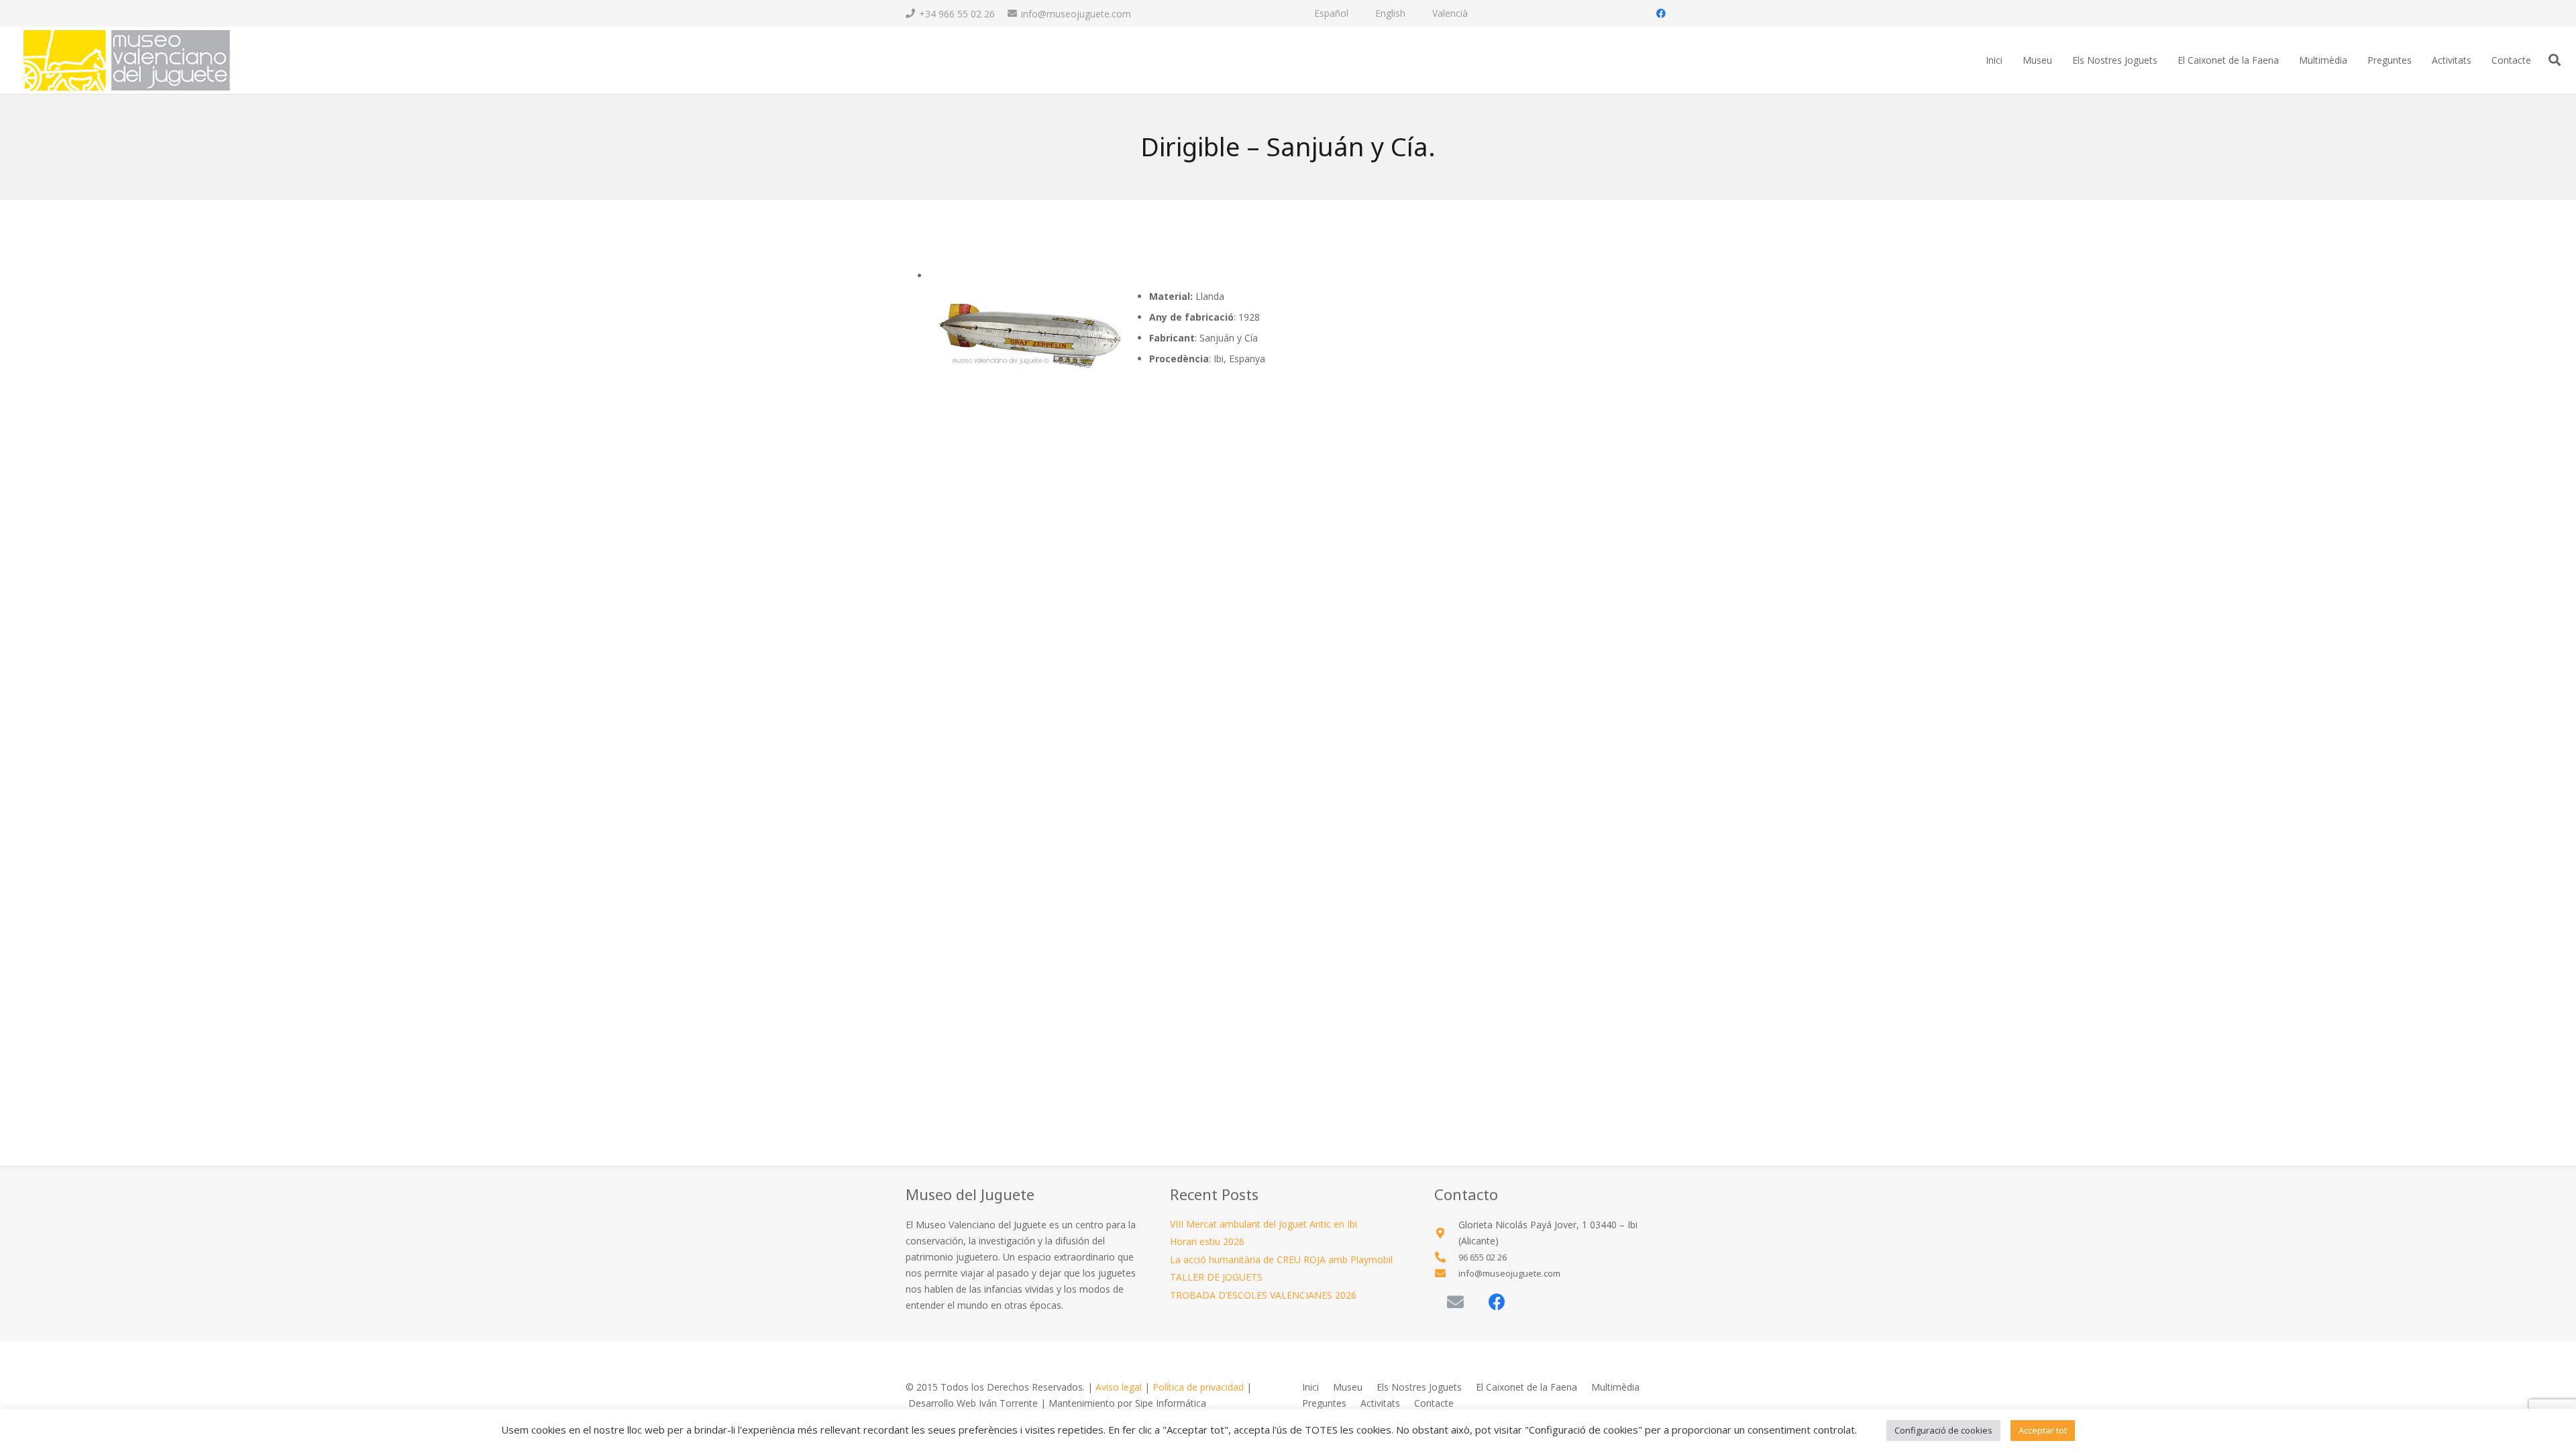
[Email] (1455, 1302)
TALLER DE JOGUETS (1216, 1277)
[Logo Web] (126, 61)
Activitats (1380, 1403)
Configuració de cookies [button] (1943, 1430)
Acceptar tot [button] (2043, 1430)
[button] (2555, 60)
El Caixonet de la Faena (1526, 1387)
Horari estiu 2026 (1207, 1241)
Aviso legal (1119, 1387)
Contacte (1434, 1403)
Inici (1310, 1387)
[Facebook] (1661, 13)
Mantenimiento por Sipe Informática (1127, 1403)
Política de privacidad (1198, 1387)
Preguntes (1324, 1403)
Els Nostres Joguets (1419, 1387)
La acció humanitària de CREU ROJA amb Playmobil (1281, 1259)
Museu (1348, 1387)
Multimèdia (1615, 1387)
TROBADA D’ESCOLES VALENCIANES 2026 (1263, 1295)
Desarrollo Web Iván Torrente (973, 1403)
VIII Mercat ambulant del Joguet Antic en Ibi (1264, 1224)
